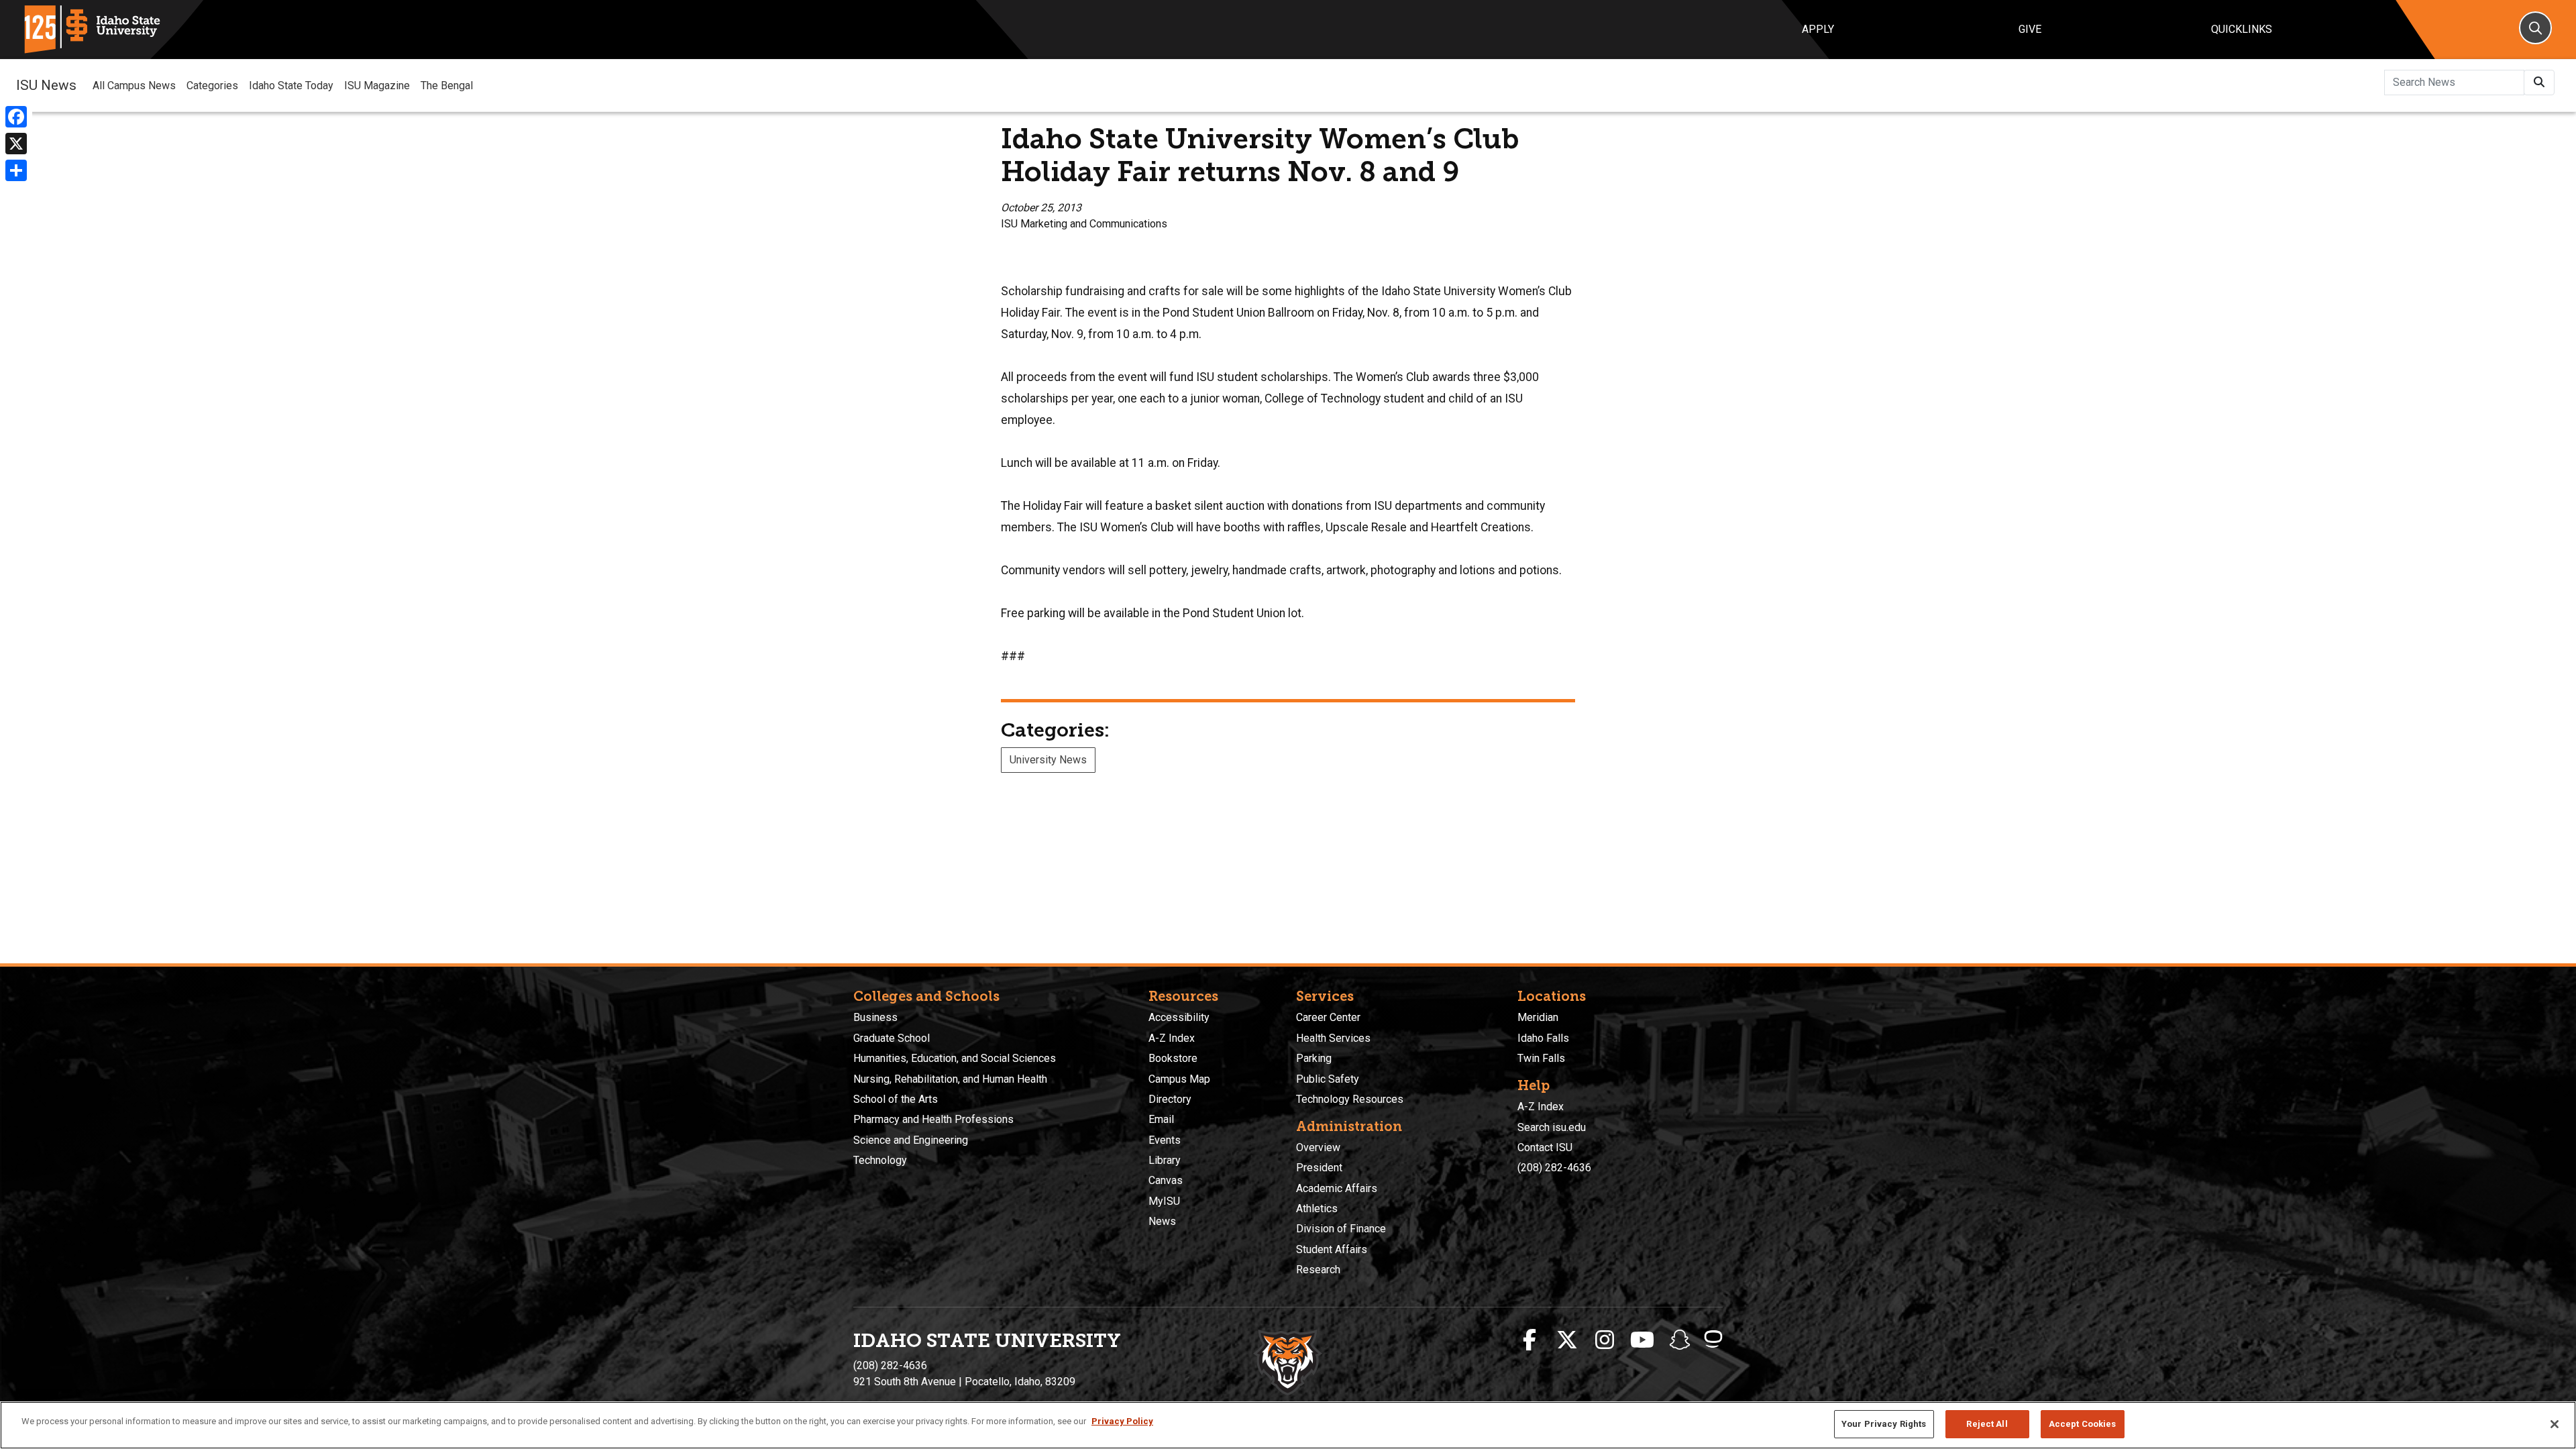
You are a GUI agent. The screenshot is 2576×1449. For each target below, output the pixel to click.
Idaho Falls (1543, 1038)
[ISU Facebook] (1529, 1340)
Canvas (1166, 1180)
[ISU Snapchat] (1680, 1340)
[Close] (2555, 1424)
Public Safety (1328, 1079)
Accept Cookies (2083, 1424)
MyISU (1164, 1201)
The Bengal (447, 86)
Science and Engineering (911, 1140)
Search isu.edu (1552, 1127)
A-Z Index (1172, 1038)
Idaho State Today (291, 86)
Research (1318, 1270)
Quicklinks (2242, 29)
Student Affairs (1332, 1249)
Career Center (1328, 1017)
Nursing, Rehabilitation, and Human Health (950, 1079)
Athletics (1317, 1209)
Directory (1170, 1099)
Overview (1318, 1147)
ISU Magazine (377, 86)
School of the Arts (896, 1099)
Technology (880, 1160)
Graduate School (892, 1038)
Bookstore (1173, 1058)
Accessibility (1179, 1017)
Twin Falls (1541, 1058)
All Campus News (134, 86)
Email (1161, 1119)
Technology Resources (1350, 1099)
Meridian (1538, 1017)
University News (1048, 760)
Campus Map (1179, 1079)
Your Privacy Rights (1884, 1424)
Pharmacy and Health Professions (933, 1119)
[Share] (16, 170)
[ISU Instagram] (1605, 1340)
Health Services (1333, 1038)
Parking (1314, 1058)
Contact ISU (1545, 1147)
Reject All (1987, 1424)
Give (2030, 29)
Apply (1818, 29)
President (1319, 1168)
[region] (1288, 1425)
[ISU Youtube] (1642, 1340)
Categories (212, 86)
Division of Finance (1341, 1229)
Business (875, 1017)
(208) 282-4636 (1554, 1168)
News (1162, 1221)
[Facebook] (16, 117)
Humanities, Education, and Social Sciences (955, 1058)
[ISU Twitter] (1567, 1340)
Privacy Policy (1122, 1421)
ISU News (46, 85)
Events (1165, 1140)
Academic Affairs (1337, 1188)
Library (1165, 1160)
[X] (16, 144)
